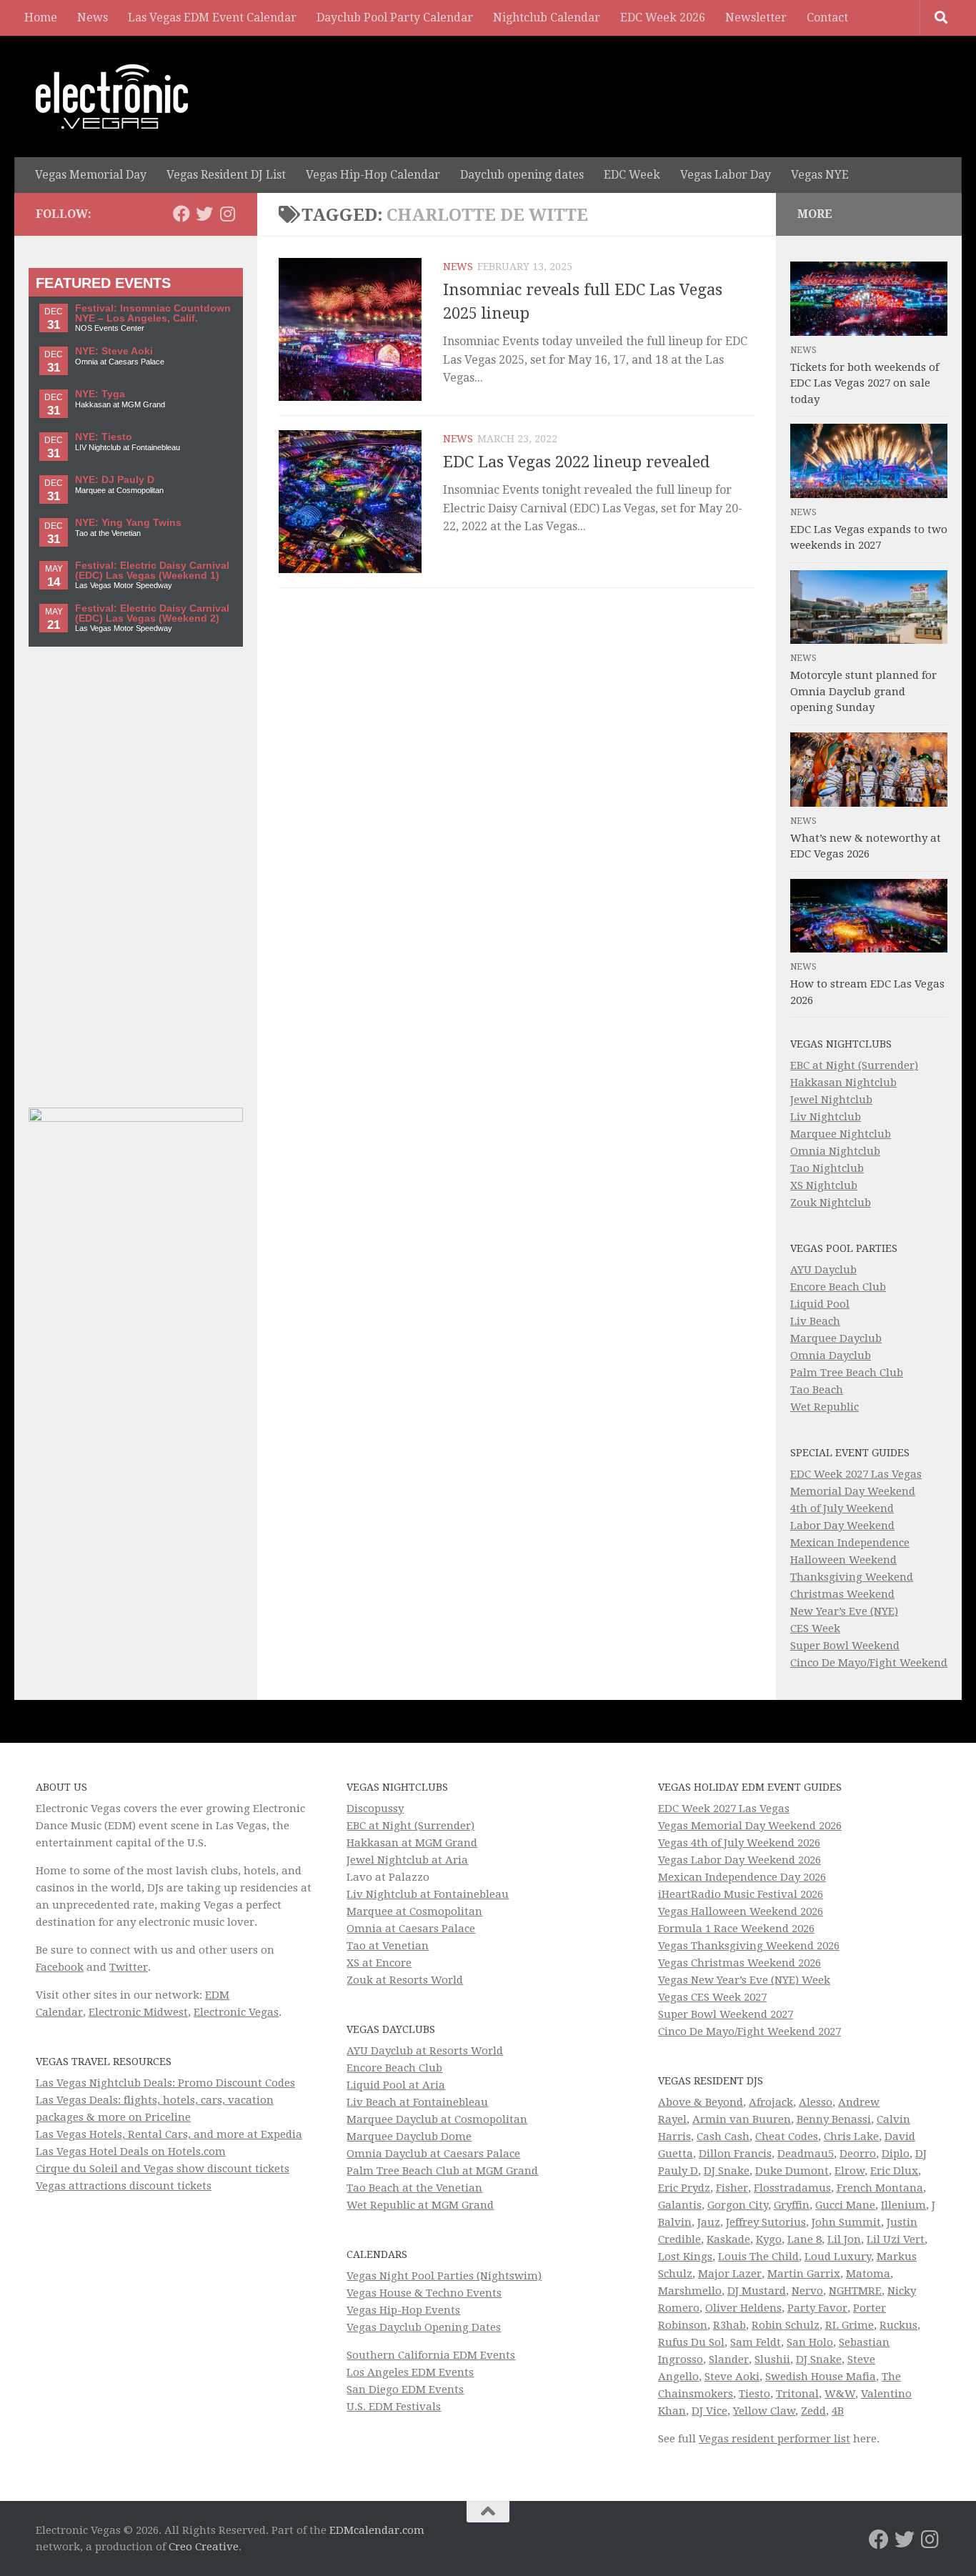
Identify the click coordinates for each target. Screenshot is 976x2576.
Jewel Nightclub (831, 1100)
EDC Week (632, 175)
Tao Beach (817, 1390)
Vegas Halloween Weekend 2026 (741, 1911)
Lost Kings (685, 2257)
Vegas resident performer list (775, 2439)
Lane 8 (805, 2239)
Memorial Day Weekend (853, 1491)
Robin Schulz (786, 2325)
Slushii (772, 2359)
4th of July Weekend (842, 1508)
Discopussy (375, 1809)
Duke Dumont (792, 2171)
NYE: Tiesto (104, 437)
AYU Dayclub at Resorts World (425, 2051)
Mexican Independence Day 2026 (742, 1877)
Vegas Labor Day (726, 175)
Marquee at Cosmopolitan (414, 1911)
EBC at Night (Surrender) (854, 1065)
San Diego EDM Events (405, 2389)
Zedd (813, 2411)
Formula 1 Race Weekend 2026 (736, 1929)
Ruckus (898, 2325)
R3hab (729, 2325)
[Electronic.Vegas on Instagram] (227, 214)
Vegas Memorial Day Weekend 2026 (750, 1826)
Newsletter (756, 18)
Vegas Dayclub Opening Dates (424, 2327)
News (93, 18)
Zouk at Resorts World (405, 1980)
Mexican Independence (850, 1543)
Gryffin (792, 2205)
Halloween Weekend (843, 1560)
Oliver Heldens (743, 2308)
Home (41, 18)
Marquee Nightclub (841, 1134)
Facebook (60, 1967)
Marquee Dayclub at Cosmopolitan (437, 2119)
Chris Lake (851, 2137)
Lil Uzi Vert (896, 2239)
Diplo (896, 2154)
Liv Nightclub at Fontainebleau (428, 1894)
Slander (729, 2359)
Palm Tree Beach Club (847, 1373)
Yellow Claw (764, 2411)
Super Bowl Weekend (845, 1646)
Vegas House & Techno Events (424, 2293)
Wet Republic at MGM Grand (420, 2205)
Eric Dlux (894, 2171)
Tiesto (755, 2394)
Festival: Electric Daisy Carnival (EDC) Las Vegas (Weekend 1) (152, 571)
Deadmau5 (806, 2154)
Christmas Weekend (842, 1594)
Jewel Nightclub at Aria (407, 1860)
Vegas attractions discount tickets (124, 2186)
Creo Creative (204, 2547)
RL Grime (850, 2325)
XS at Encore (379, 1963)
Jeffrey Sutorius (766, 2222)
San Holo (810, 2342)
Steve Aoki (732, 2377)
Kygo (769, 2239)
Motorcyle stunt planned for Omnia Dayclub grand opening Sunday (863, 691)
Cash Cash (723, 2137)
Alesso (816, 2102)
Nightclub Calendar (547, 18)
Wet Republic (825, 1407)
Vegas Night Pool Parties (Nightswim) (444, 2276)
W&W (840, 2394)
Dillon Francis (735, 2154)
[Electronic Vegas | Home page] (112, 96)
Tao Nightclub (827, 1168)
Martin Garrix (804, 2274)
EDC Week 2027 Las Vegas (856, 1474)
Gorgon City (738, 2205)
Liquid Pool (820, 1304)
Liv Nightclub (826, 1117)
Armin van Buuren (742, 2119)
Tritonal (797, 2394)
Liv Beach (815, 1321)
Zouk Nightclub (831, 1203)
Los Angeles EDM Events (410, 2372)
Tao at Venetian (388, 1946)
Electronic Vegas (236, 2012)
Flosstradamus (792, 2188)
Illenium (903, 2205)
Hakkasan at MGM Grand (412, 1843)
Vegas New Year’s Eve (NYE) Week (744, 1980)
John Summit (846, 2222)
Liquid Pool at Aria (396, 2085)
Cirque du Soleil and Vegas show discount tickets (163, 2169)
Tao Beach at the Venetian (414, 2188)
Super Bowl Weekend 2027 (726, 2014)
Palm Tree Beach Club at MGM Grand (442, 2171)
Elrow (850, 2171)
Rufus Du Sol (691, 2342)
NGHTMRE (855, 2291)
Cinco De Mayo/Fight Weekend (869, 1663)
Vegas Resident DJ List (226, 175)
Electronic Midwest (138, 2012)
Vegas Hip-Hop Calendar (373, 175)
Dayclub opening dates (522, 175)
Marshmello (690, 2291)
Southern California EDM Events (431, 2355)
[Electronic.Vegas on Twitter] (204, 214)
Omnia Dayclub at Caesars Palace (433, 2154)
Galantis (680, 2205)
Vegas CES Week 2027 (712, 1997)
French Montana (880, 2188)
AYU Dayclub (823, 1270)
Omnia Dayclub (831, 1356)
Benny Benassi (834, 2119)
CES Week (815, 1628)
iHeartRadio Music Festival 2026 (741, 1894)
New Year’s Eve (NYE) (844, 1611)
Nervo (807, 2291)
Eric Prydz (684, 2188)
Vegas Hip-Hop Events (403, 2310)
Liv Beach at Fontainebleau (417, 2102)
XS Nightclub (824, 1185)
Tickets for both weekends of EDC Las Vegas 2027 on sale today (865, 383)
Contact (827, 18)
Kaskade (728, 2239)
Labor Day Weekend (842, 1526)
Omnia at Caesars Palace (411, 1929)
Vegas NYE (820, 175)
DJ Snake (727, 2171)
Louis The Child (758, 2257)
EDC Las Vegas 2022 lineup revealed (576, 462)
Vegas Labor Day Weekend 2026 (740, 1860)
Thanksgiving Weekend (852, 1577)
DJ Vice (709, 2411)
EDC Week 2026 (663, 18)
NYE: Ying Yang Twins (128, 523)
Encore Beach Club (838, 1287)
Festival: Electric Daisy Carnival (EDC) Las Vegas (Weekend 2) (152, 613)
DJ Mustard (757, 2291)
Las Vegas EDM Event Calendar (212, 18)
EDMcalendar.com (377, 2530)
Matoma (868, 2274)
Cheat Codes (787, 2137)
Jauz (709, 2222)
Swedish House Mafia (821, 2377)
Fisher (732, 2188)
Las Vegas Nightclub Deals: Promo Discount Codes (165, 2083)
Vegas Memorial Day (91, 175)
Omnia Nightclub (835, 1151)
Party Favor (817, 2308)
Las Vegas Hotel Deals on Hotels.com (131, 2152)
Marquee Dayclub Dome (409, 2137)
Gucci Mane (845, 2205)
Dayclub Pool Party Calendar (395, 18)
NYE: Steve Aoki (114, 351)
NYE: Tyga (100, 394)
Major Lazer (730, 2274)
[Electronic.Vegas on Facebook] (181, 214)
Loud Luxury (838, 2257)
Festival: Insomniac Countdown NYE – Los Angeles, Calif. (153, 313)
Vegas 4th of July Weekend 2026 (739, 1843)
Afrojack (771, 2102)
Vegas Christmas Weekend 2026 (740, 1963)
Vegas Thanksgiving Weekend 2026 (749, 1946)
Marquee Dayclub (836, 1338)
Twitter (129, 1967)
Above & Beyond (701, 2102)
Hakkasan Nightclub (843, 1083)
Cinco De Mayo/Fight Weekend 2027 (750, 2032)
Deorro (858, 2154)
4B (838, 2411)
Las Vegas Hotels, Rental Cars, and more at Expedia (169, 2134)
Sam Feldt (756, 2342)
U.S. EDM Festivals (394, 2407)
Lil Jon (844, 2239)
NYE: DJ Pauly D (115, 480)
